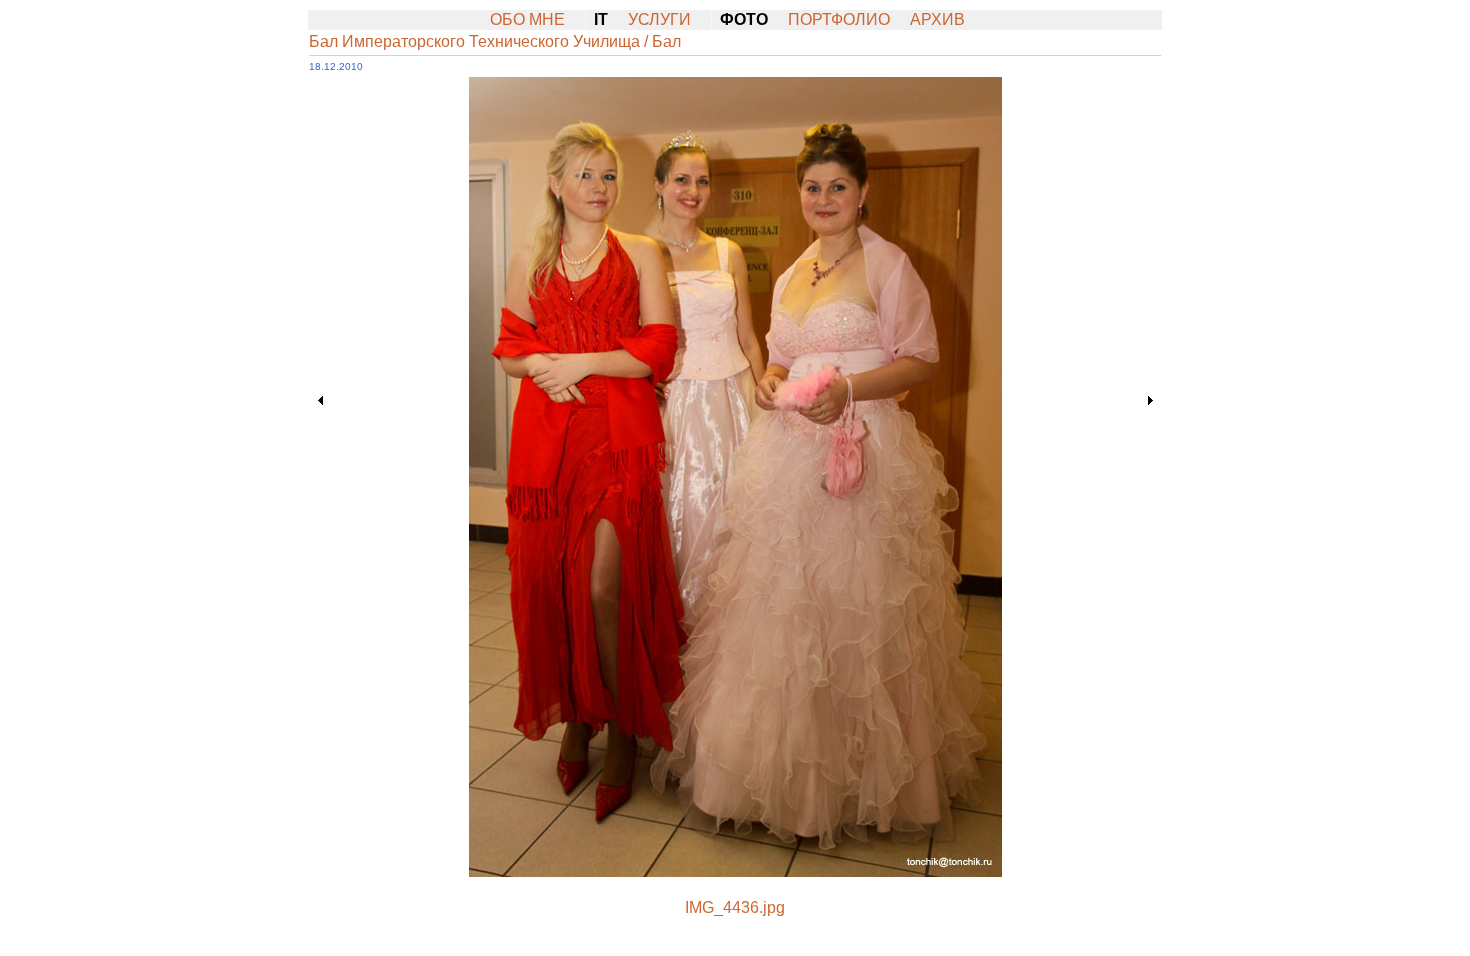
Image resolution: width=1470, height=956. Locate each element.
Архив (937, 19)
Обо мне (527, 19)
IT (601, 19)
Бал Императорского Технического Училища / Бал (495, 41)
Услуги (659, 19)
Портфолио (839, 19)
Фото (744, 19)
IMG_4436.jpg (735, 907)
